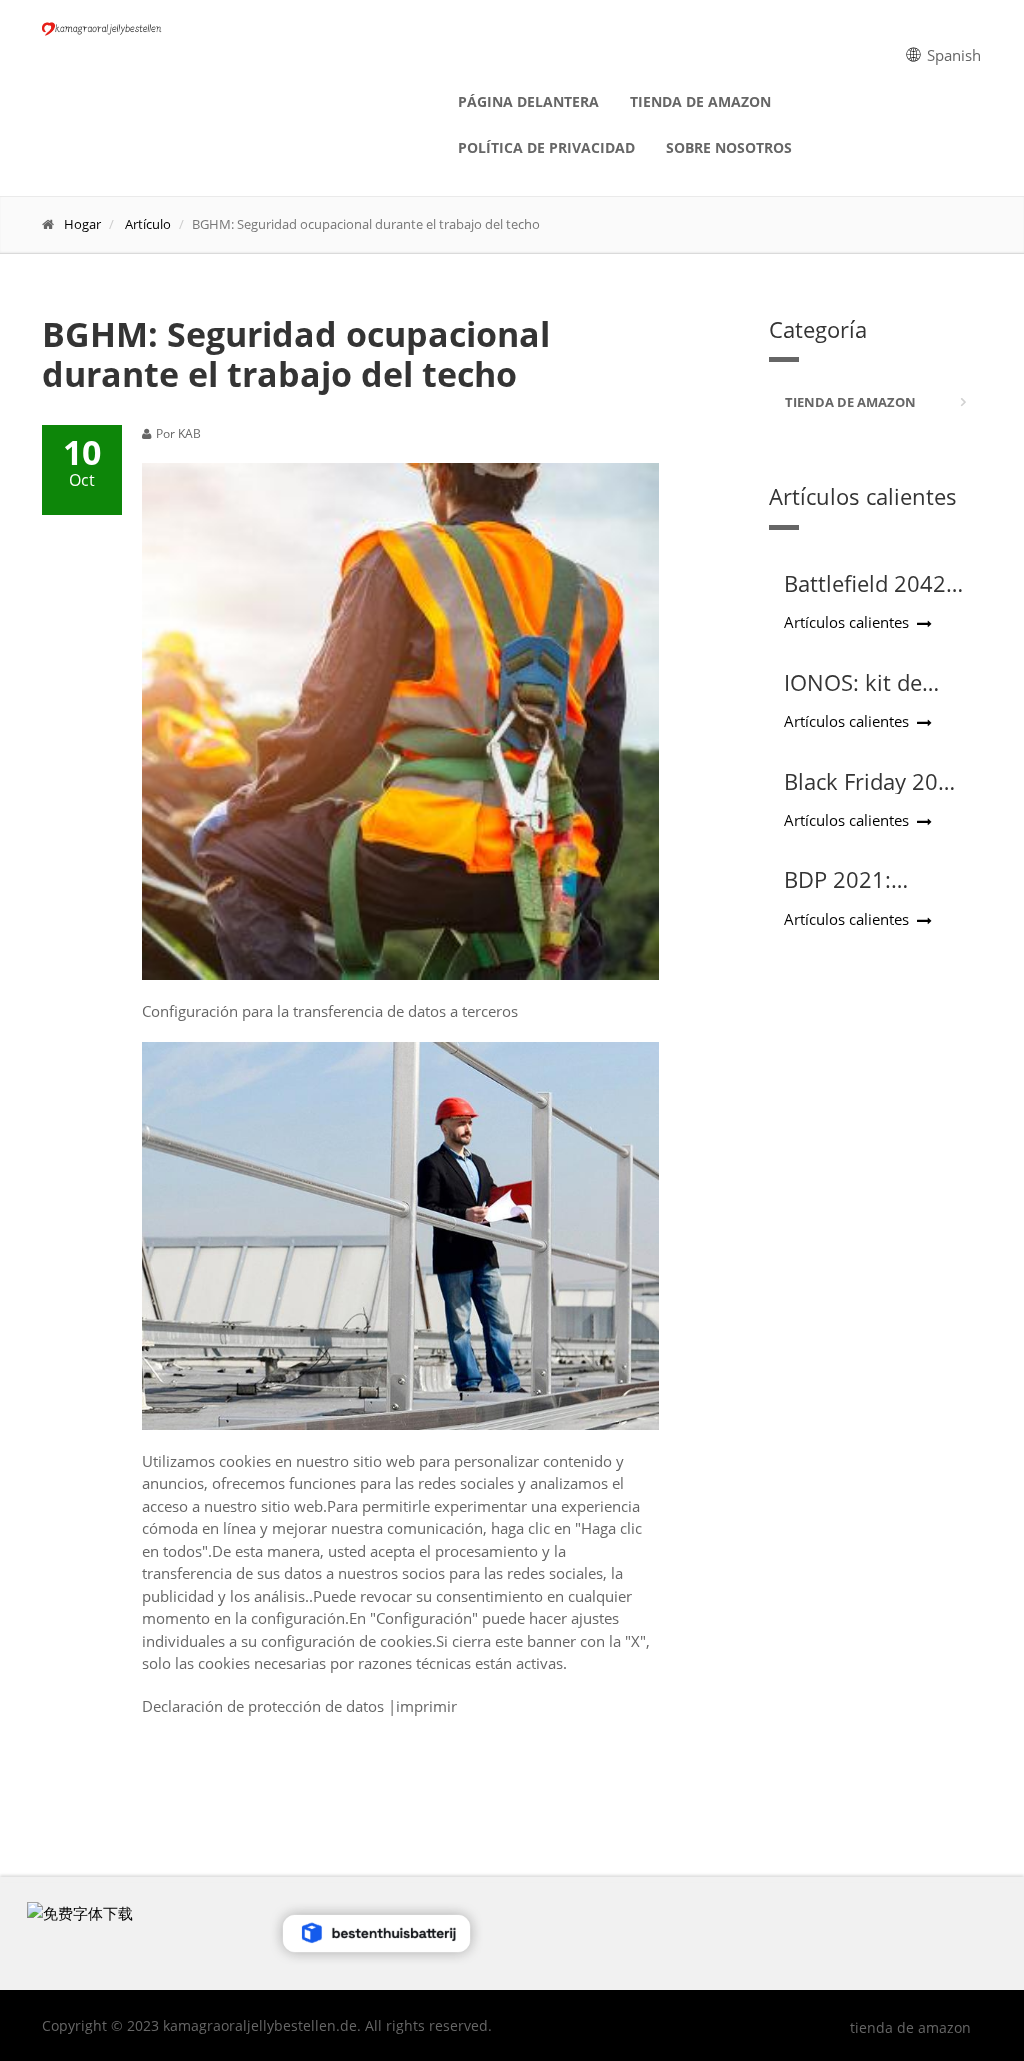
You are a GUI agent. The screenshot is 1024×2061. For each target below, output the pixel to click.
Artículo (148, 224)
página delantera (528, 101)
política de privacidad (546, 147)
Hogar (82, 224)
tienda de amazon (700, 101)
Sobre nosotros (729, 147)
